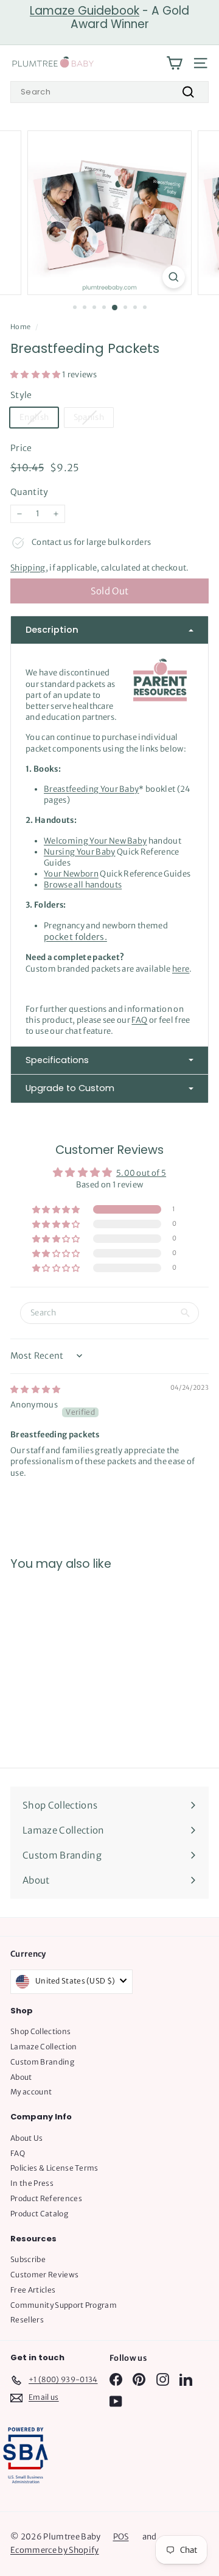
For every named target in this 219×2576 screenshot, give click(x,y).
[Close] (197, 1005)
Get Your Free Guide (110, 1559)
